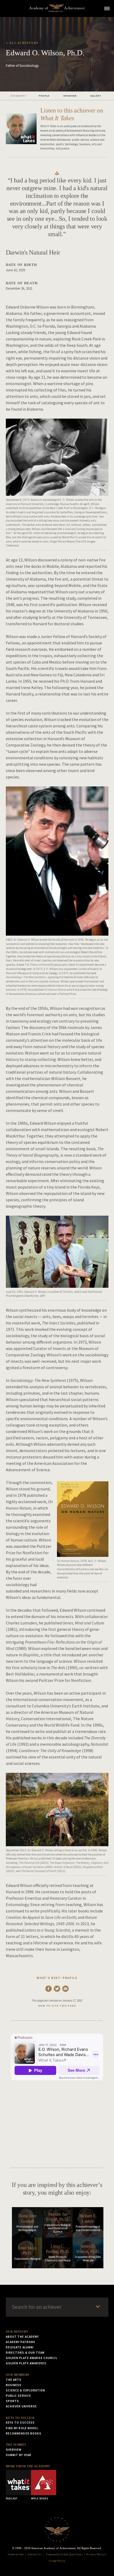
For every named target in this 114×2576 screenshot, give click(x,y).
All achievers (24, 43)
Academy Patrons (21, 2342)
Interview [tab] (70, 96)
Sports (13, 2401)
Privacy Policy (95, 2554)
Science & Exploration (26, 2390)
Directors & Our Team (25, 2353)
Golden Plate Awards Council (32, 2358)
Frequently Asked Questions (64, 2554)
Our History (17, 2332)
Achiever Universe (21, 2406)
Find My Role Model (22, 2428)
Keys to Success (20, 2418)
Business (14, 2385)
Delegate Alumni (20, 2347)
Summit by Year (19, 2455)
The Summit (16, 2445)
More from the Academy (28, 2466)
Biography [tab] (18, 96)
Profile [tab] (44, 96)
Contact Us (35, 2554)
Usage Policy (57, 2561)
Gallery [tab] (96, 96)
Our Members (18, 2375)
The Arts (14, 2380)
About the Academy (22, 2337)
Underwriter (16, 2554)
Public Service (19, 2396)
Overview (14, 2450)
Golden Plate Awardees (26, 2363)
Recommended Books (24, 2433)
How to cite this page (57, 2006)
